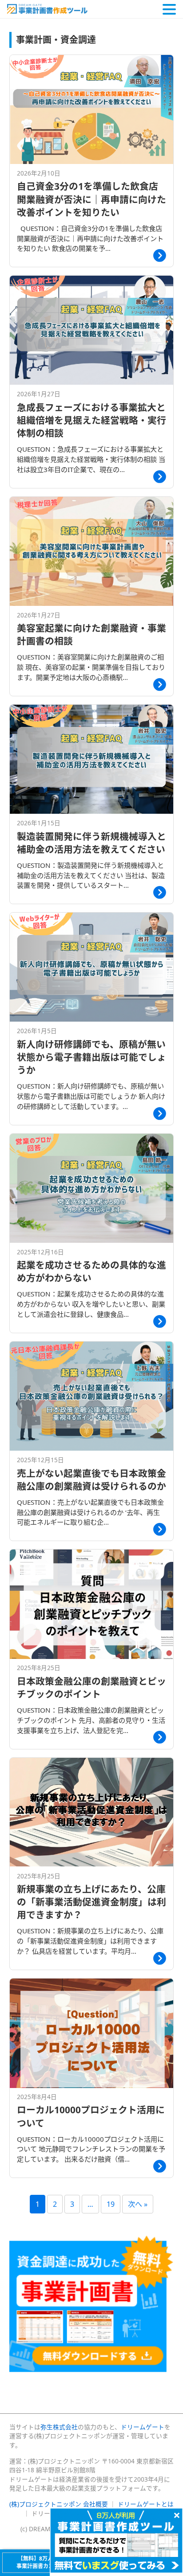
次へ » (138, 2204)
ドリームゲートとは (146, 2504)
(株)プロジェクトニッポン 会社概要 (59, 2504)
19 (111, 2204)
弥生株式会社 (59, 2427)
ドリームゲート (143, 2427)
